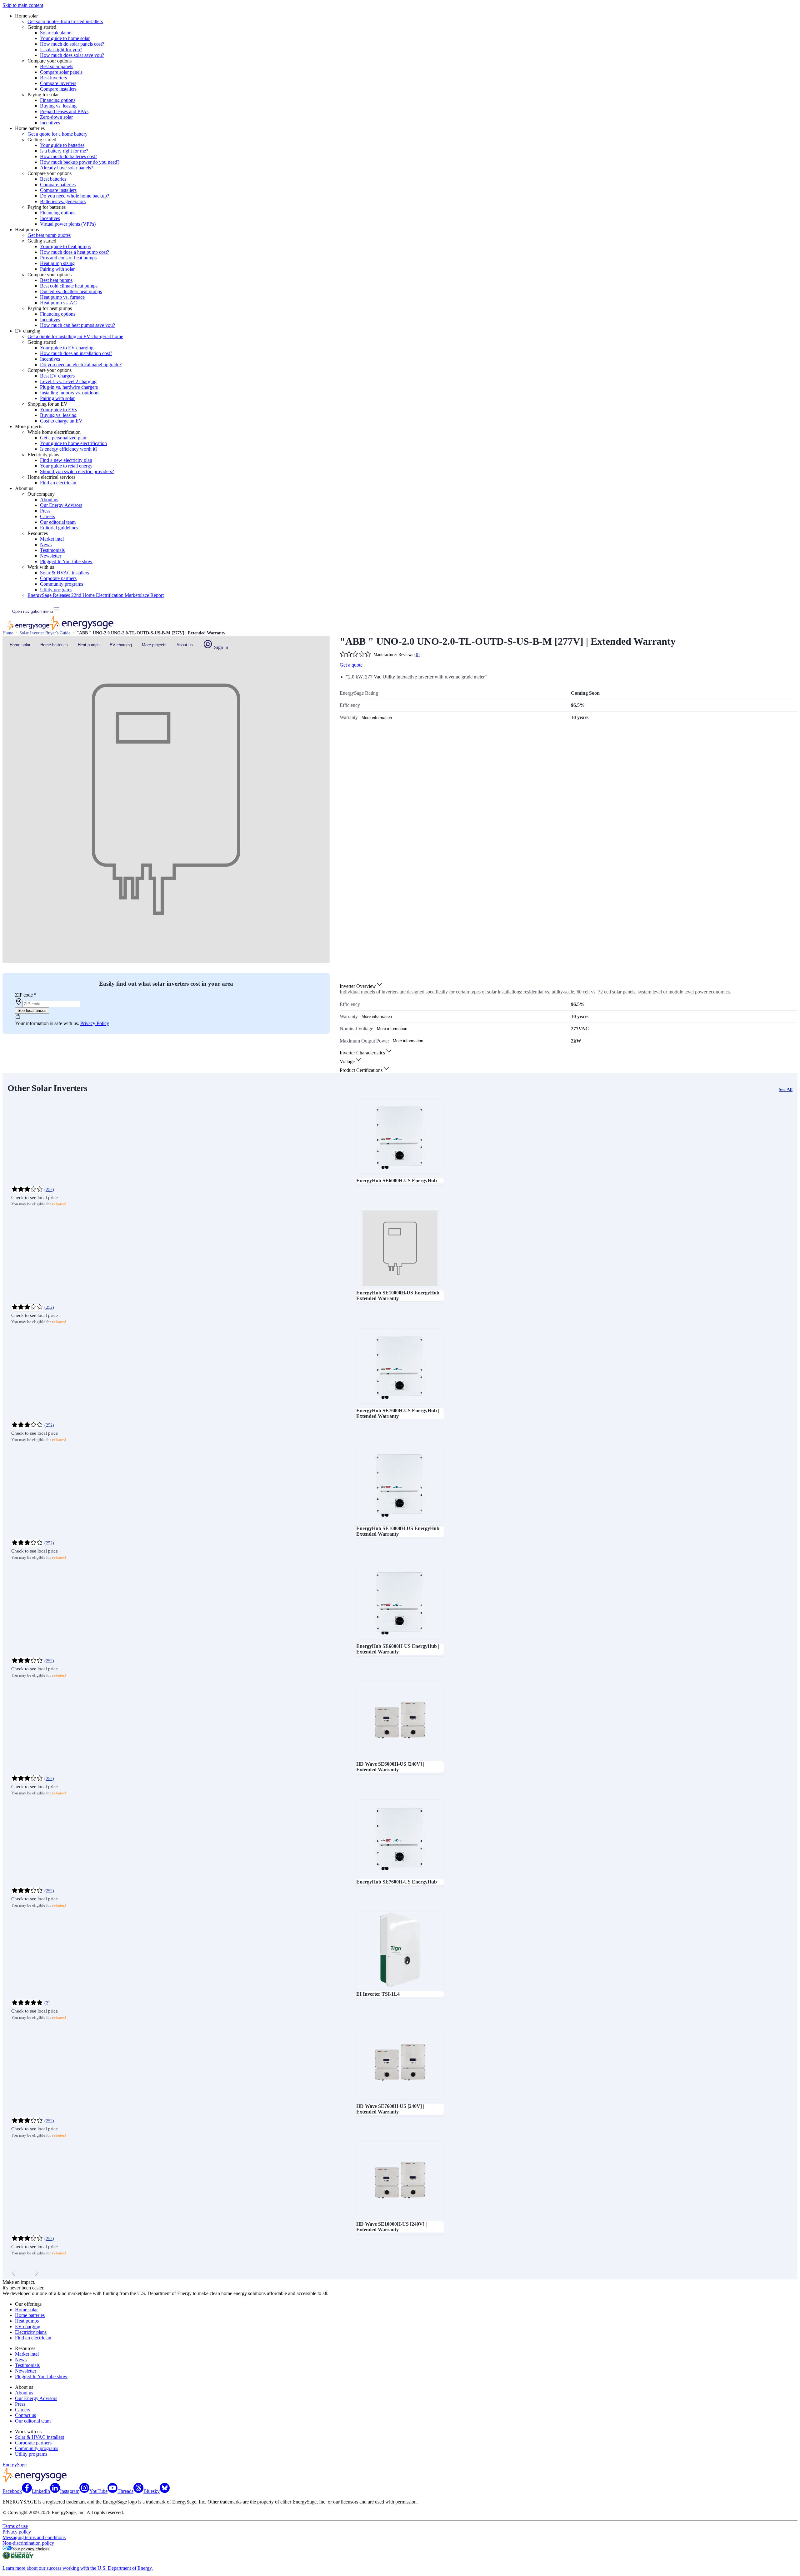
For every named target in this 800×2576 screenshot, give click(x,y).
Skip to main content (23, 5)
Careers (47, 516)
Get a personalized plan (63, 438)
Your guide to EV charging (67, 348)
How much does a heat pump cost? (75, 252)
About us (49, 500)
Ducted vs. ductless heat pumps (71, 291)
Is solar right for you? (61, 50)
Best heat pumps (56, 280)
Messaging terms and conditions (34, 2537)
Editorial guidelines (59, 528)
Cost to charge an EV (61, 421)
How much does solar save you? (72, 55)
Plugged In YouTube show (66, 561)
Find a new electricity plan (66, 460)
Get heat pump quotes (49, 235)
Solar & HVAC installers (65, 573)
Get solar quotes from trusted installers (65, 21)
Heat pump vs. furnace (62, 297)
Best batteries (53, 179)
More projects (154, 645)
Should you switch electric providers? (77, 471)
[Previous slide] (14, 2273)
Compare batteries (58, 185)
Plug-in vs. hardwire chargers (69, 387)
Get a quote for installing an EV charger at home (75, 336)
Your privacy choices (31, 2549)
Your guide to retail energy (66, 466)
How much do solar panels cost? (72, 44)
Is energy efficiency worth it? (69, 449)
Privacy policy (17, 2532)
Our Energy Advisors (61, 505)
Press (45, 511)
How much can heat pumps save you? (77, 325)
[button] (362, 986)
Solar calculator (55, 33)
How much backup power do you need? (80, 162)
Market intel (52, 539)
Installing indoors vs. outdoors (70, 393)
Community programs (62, 584)
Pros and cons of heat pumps (68, 258)
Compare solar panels (61, 72)
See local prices (32, 1010)
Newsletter (51, 556)
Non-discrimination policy (28, 2543)
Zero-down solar (56, 117)
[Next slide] (36, 2273)
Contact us (25, 2415)
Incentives (50, 123)
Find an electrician (58, 483)
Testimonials (52, 550)
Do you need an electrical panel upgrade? (81, 365)
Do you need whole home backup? (75, 196)
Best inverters (53, 78)
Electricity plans (31, 2332)
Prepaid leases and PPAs (64, 111)
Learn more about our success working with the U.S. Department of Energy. (78, 2568)
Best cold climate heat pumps (69, 286)
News (46, 545)
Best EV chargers (57, 376)
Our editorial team (58, 522)
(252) (49, 1190)
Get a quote (351, 665)
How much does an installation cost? (76, 353)
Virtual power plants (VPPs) (68, 224)
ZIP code (26, 995)
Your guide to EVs (58, 410)
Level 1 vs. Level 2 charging (68, 381)
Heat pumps (89, 645)
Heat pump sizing (57, 263)
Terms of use (15, 2526)
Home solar (20, 645)
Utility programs (56, 590)
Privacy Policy (95, 1023)
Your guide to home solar (65, 38)
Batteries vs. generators (63, 201)
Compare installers (58, 89)
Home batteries (54, 645)
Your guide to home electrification (73, 443)
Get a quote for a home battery (57, 134)
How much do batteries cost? (69, 156)
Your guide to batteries (62, 145)
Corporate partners (58, 578)
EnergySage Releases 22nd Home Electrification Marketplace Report (96, 595)
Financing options (58, 100)
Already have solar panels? (67, 168)
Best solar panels (57, 66)
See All (786, 1089)
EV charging (121, 645)
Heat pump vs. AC (58, 303)
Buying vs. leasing (58, 106)
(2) (47, 2003)
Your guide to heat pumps (65, 246)
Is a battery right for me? (64, 151)
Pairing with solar (57, 269)
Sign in (220, 647)
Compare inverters (58, 83)
